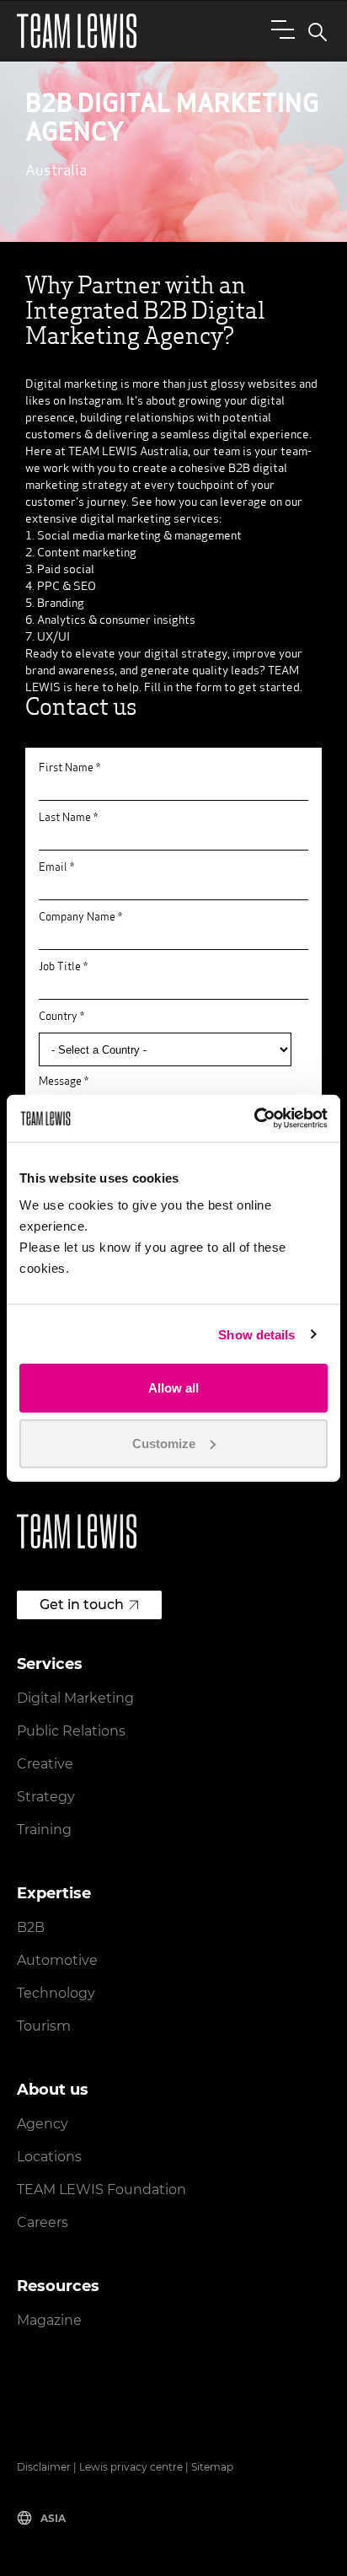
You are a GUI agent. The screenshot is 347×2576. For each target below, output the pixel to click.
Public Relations (71, 1731)
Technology (56, 1993)
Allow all (173, 1388)
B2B (31, 1927)
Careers (43, 2222)
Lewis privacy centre (131, 2467)
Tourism (44, 2026)
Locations (49, 2157)
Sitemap (212, 2467)
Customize (164, 1443)
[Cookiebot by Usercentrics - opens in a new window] (254, 1119)
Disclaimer (44, 2467)
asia (53, 2518)
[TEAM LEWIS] (77, 31)
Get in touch (82, 1605)
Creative (45, 1764)
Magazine (49, 2320)
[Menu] (280, 29)
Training (44, 1830)
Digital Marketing (75, 1698)
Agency (43, 2124)
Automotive (57, 1960)
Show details (256, 1334)
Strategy (46, 1797)
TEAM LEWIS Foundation (101, 2190)
